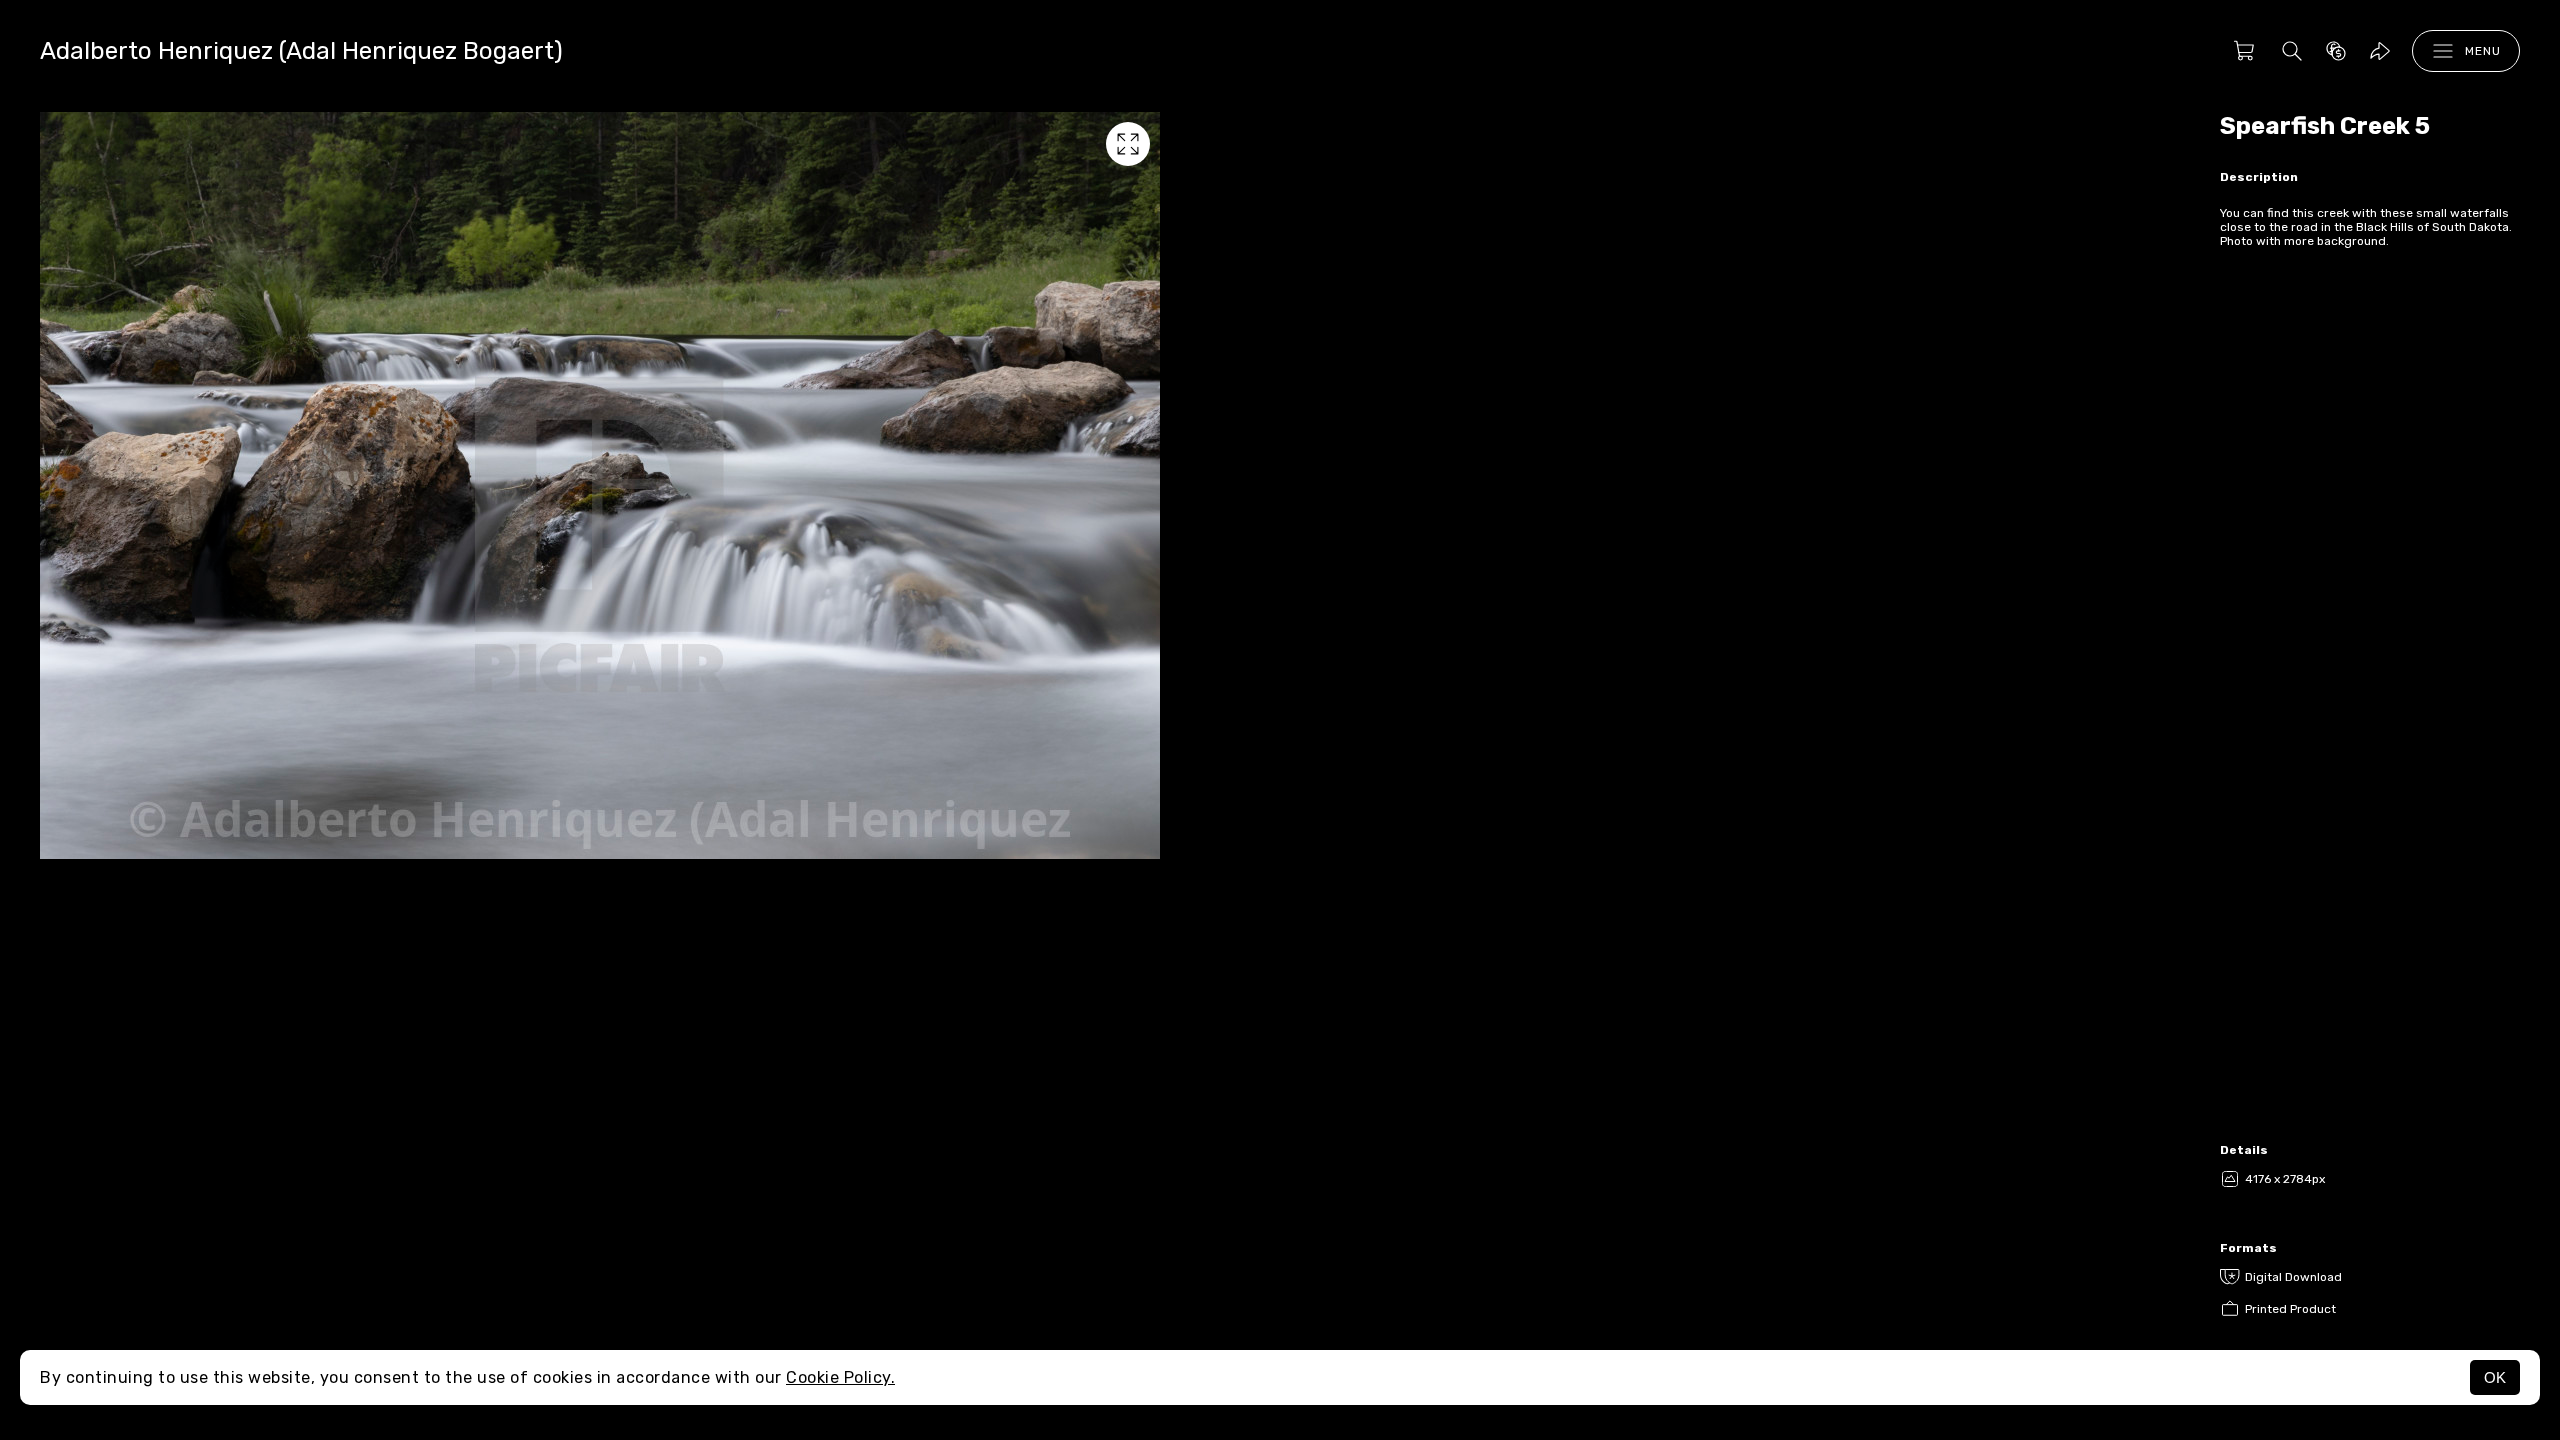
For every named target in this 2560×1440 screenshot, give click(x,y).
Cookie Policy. (840, 1377)
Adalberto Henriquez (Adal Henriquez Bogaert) (301, 51)
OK (2495, 1377)
